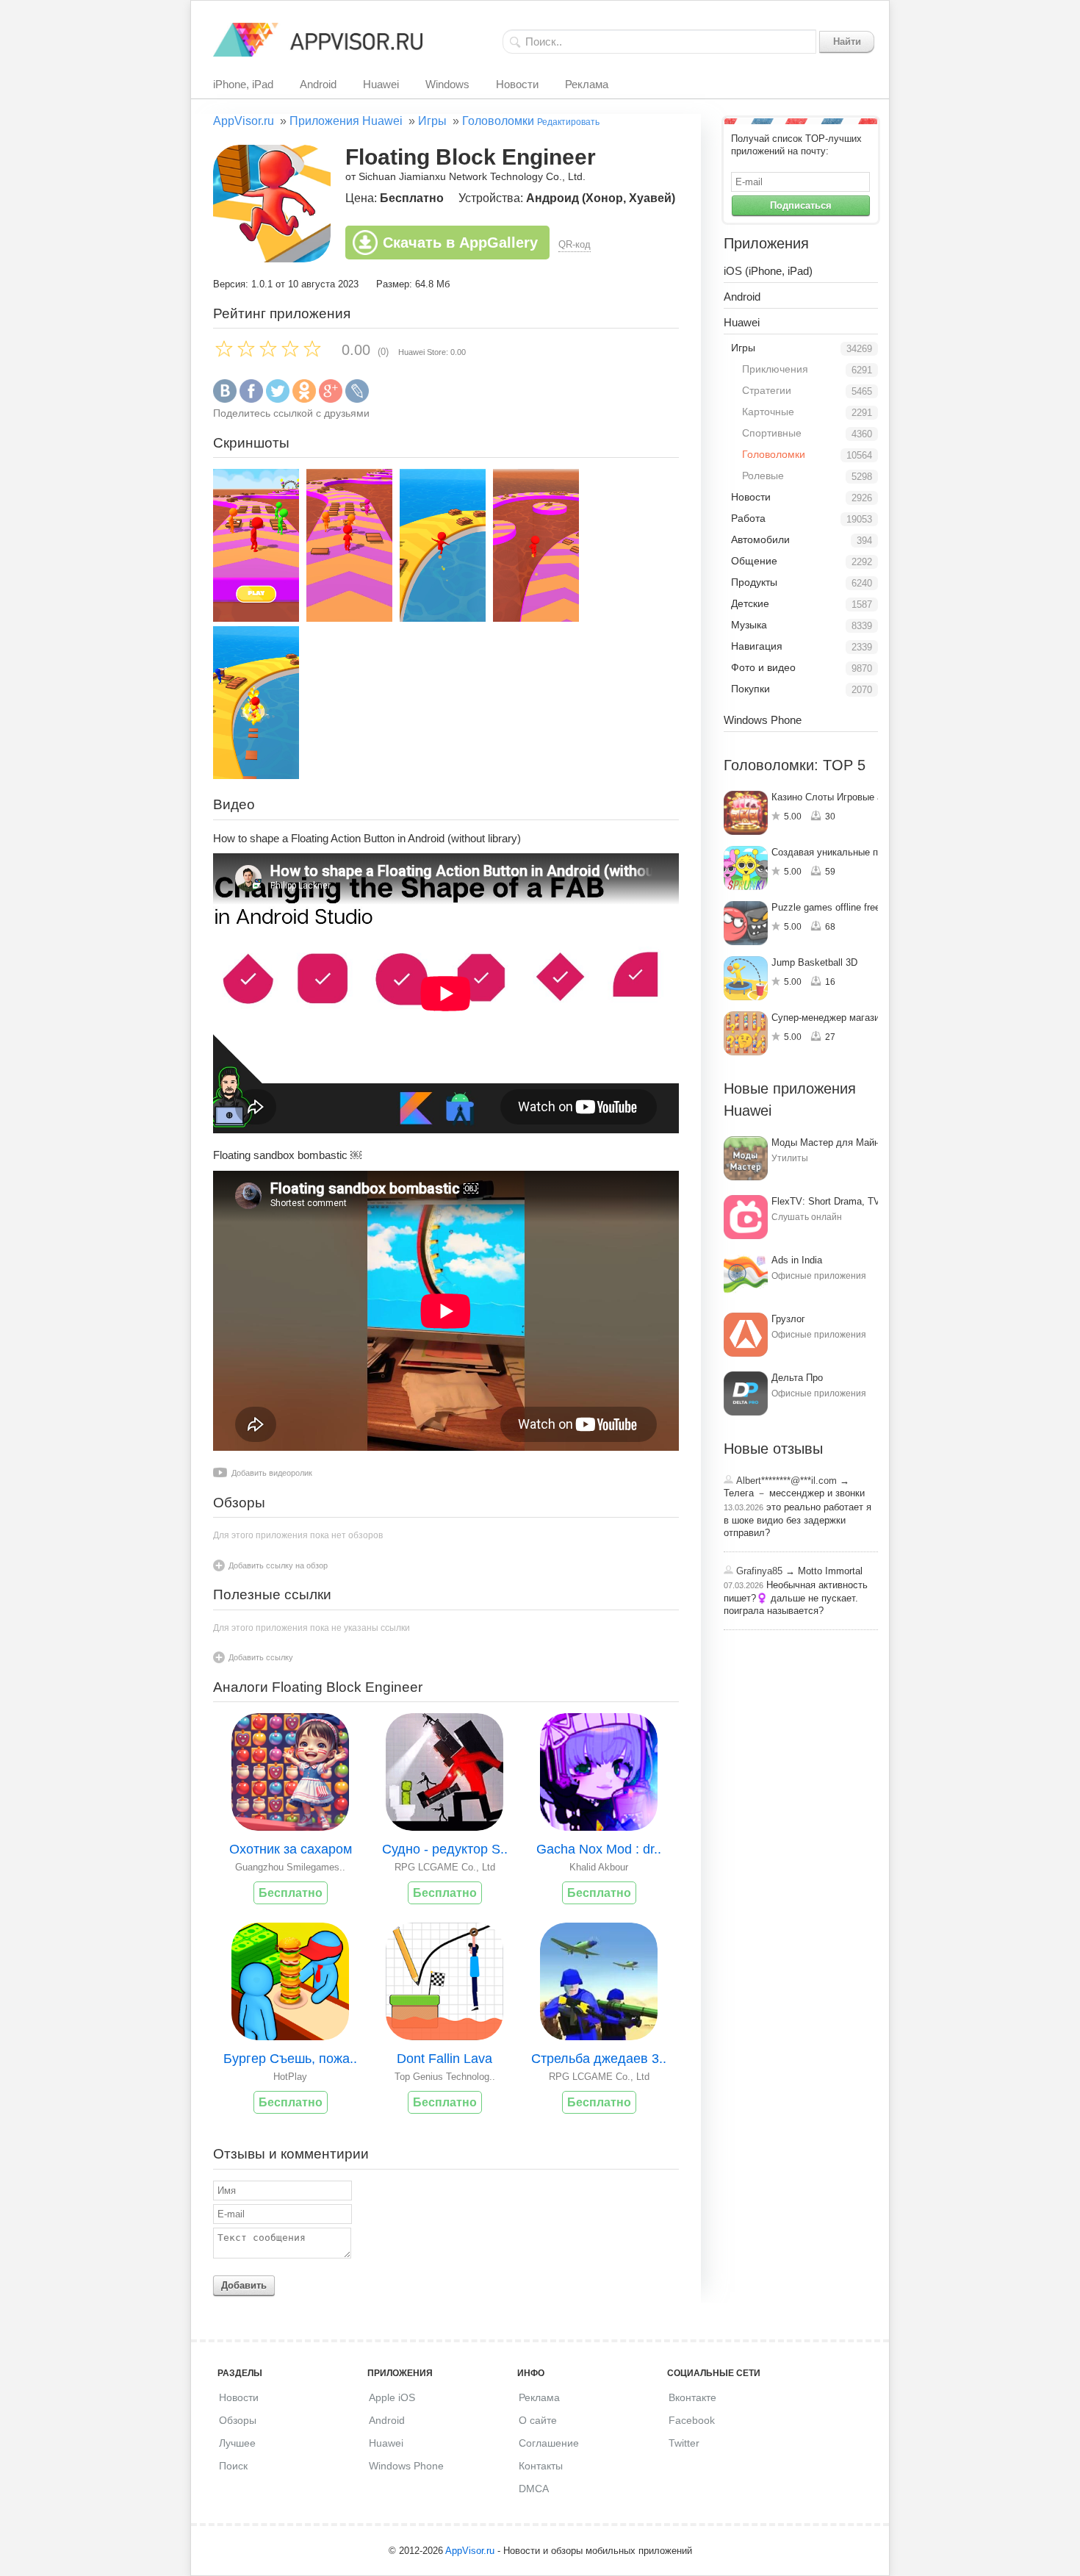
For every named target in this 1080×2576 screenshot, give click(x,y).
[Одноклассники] (304, 399)
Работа (748, 518)
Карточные (768, 412)
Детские (750, 603)
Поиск (233, 2466)
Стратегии (767, 390)
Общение (754, 561)
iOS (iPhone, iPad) (768, 271)
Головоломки (498, 121)
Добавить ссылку (261, 1657)
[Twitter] (278, 399)
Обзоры (238, 2420)
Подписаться (801, 205)
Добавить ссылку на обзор (278, 1565)
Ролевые (763, 476)
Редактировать (568, 122)
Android (318, 84)
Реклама (587, 84)
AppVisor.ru (244, 121)
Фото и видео (763, 667)
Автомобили (760, 539)
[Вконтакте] (225, 399)
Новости (517, 84)
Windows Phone (763, 720)
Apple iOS (392, 2397)
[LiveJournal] (357, 399)
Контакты (541, 2466)
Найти (847, 42)
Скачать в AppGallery (460, 243)
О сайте (538, 2420)
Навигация (757, 646)
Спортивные (772, 433)
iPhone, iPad (243, 84)
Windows (447, 84)
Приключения (775, 369)
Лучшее (237, 2443)
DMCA (534, 2489)
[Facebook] (251, 399)
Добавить (244, 2285)
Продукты (754, 582)
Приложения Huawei (346, 121)
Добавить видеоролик (272, 1473)
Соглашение (549, 2443)
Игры (432, 121)
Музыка (749, 625)
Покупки (750, 689)
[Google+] (331, 399)
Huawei (381, 84)
